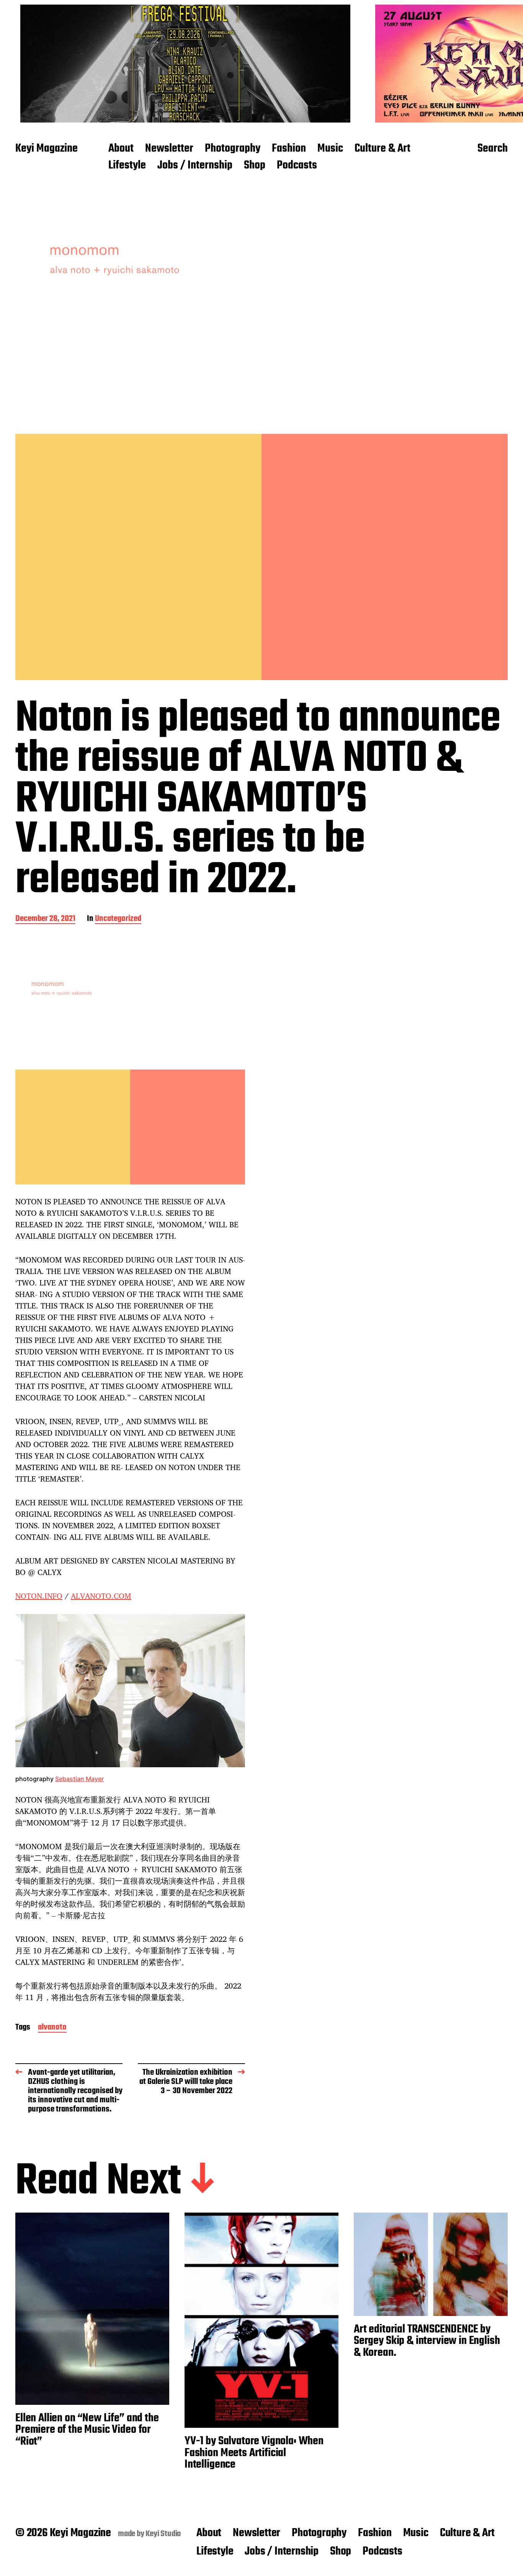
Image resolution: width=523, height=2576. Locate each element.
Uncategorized (118, 919)
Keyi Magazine (47, 149)
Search (493, 149)
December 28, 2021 (45, 919)
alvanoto (52, 2028)
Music (330, 149)
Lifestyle (127, 166)
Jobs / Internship (195, 166)
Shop (255, 166)
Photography (233, 149)
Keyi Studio (163, 2534)
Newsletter (169, 149)
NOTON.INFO (39, 1596)
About (121, 149)
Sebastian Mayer (79, 1779)
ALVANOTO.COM (101, 1596)
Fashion (289, 149)
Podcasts (297, 166)
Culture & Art (382, 149)
